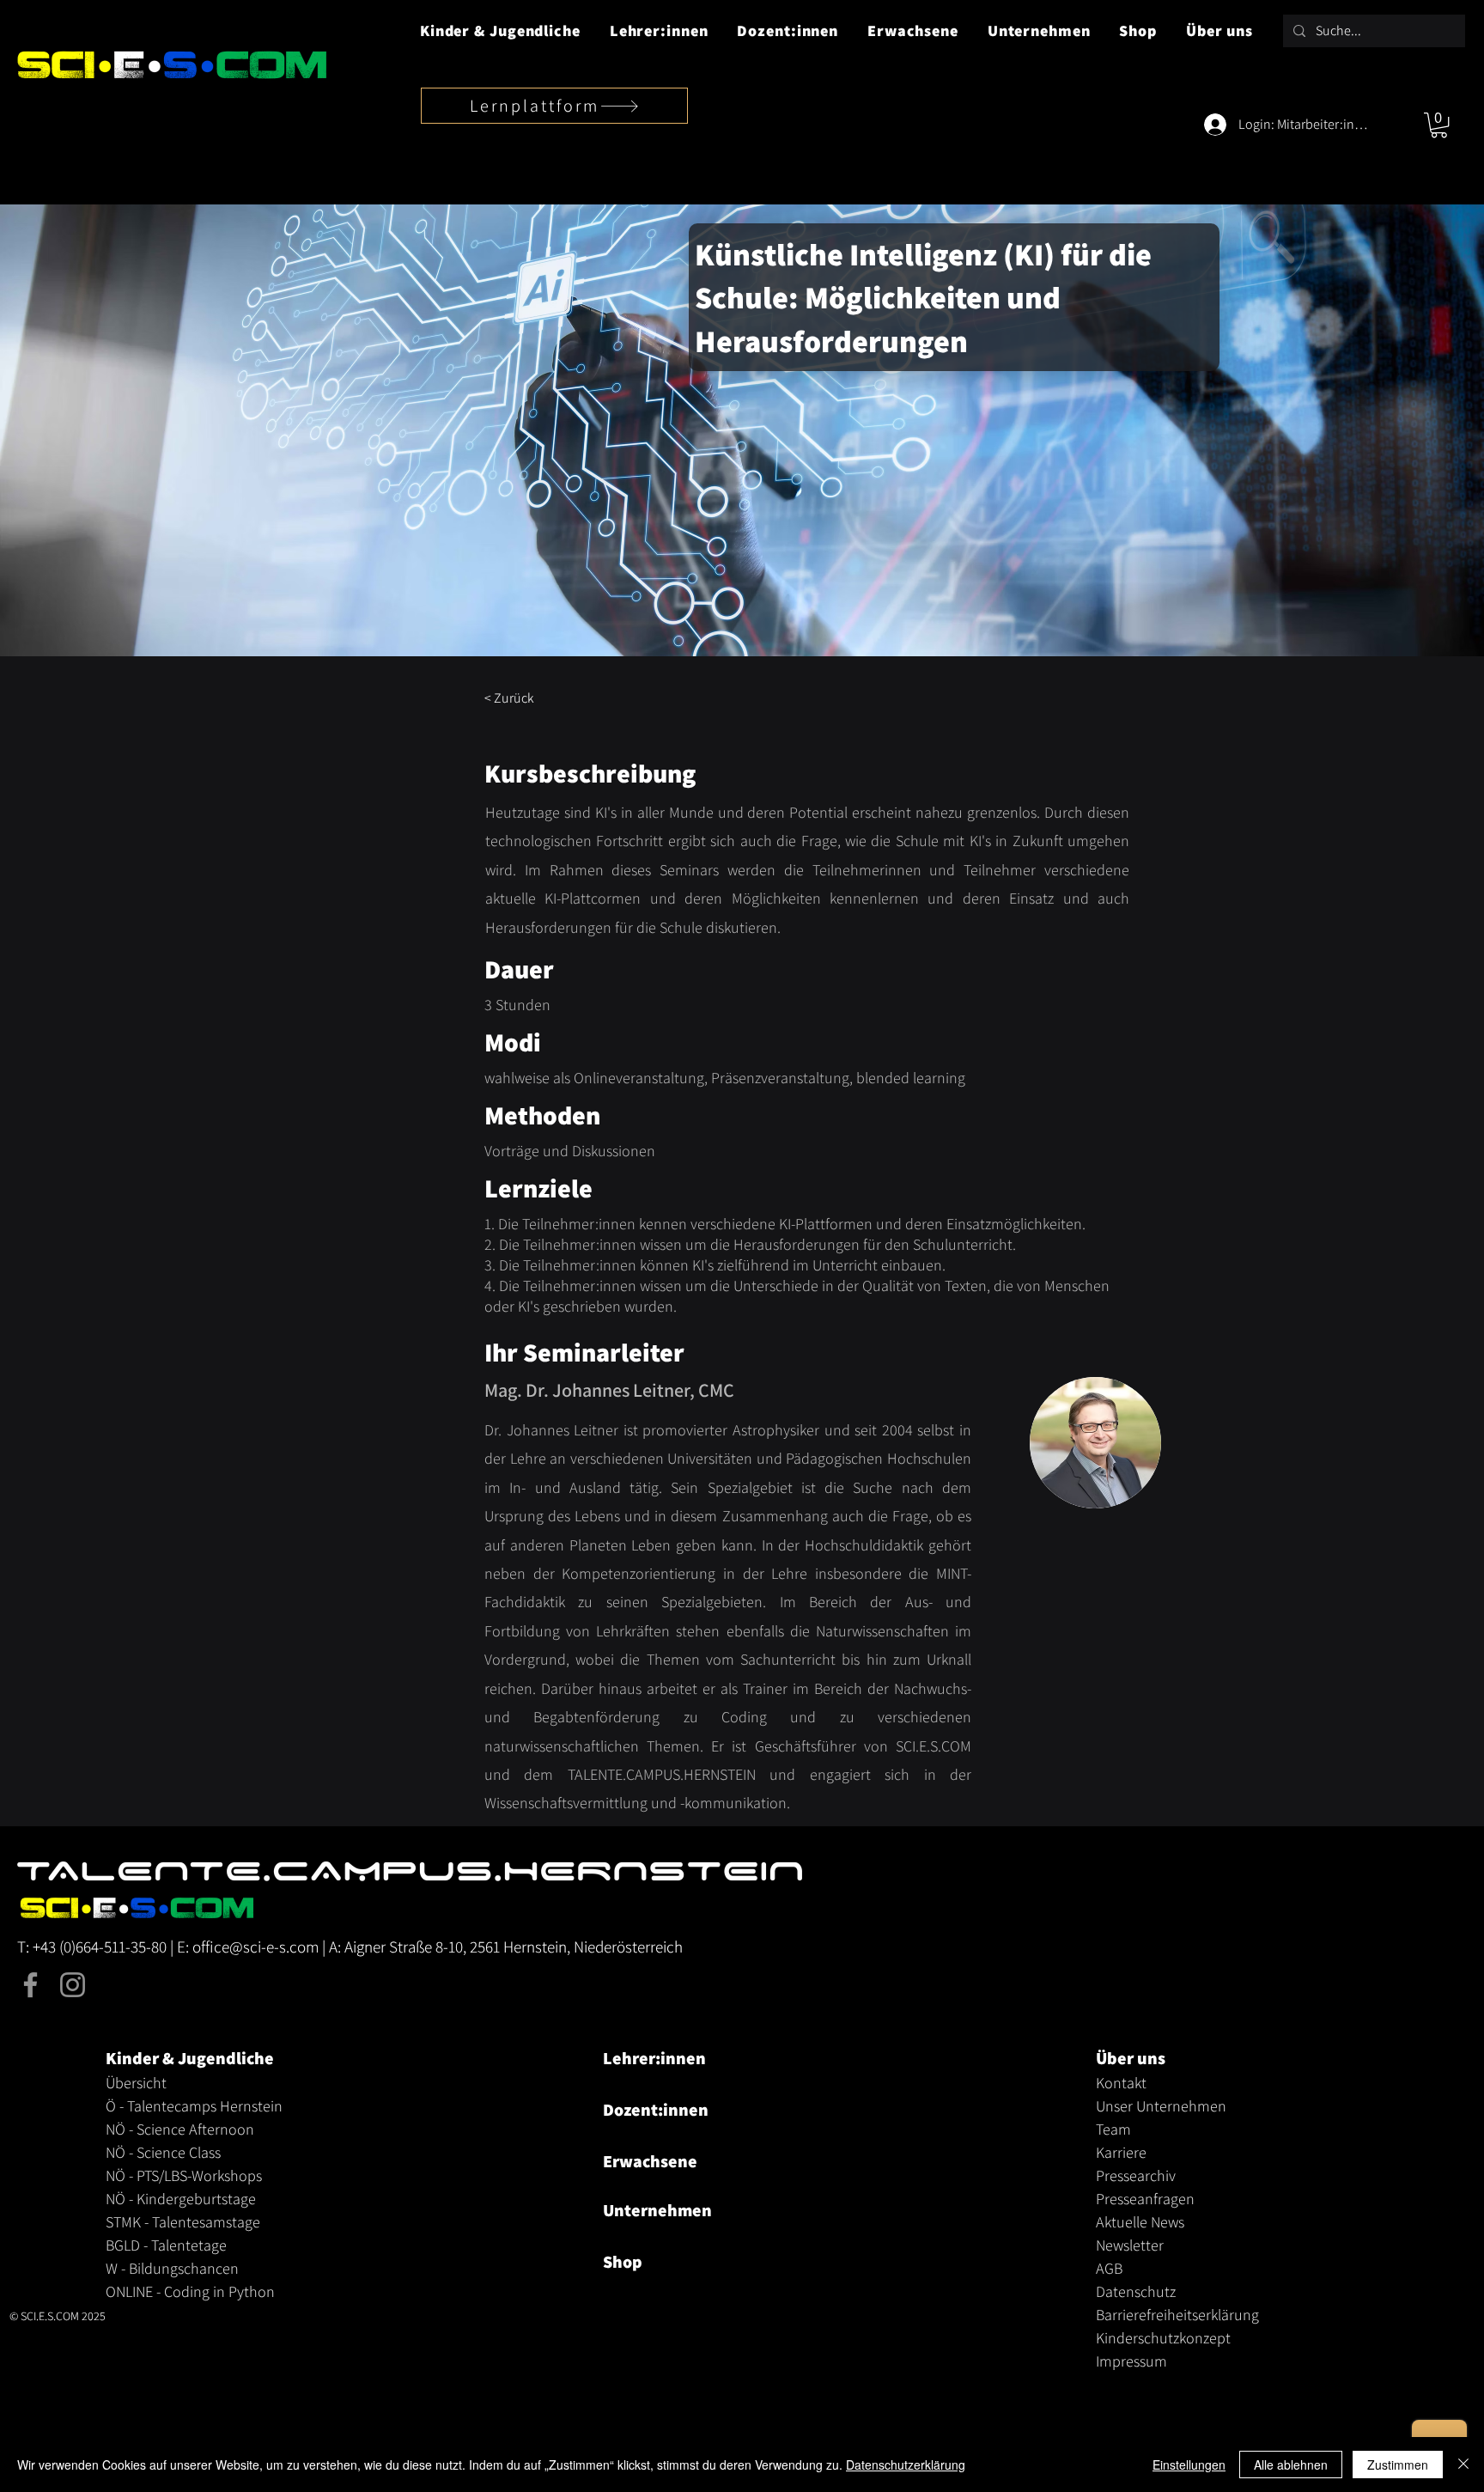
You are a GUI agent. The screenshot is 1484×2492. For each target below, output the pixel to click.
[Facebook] (30, 1985)
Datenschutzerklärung (906, 2465)
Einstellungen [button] (1189, 2465)
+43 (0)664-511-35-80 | (105, 1947)
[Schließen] (1463, 2465)
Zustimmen (1398, 2465)
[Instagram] (73, 1985)
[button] (500, 30)
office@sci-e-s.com (255, 1947)
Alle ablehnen (1291, 2465)
